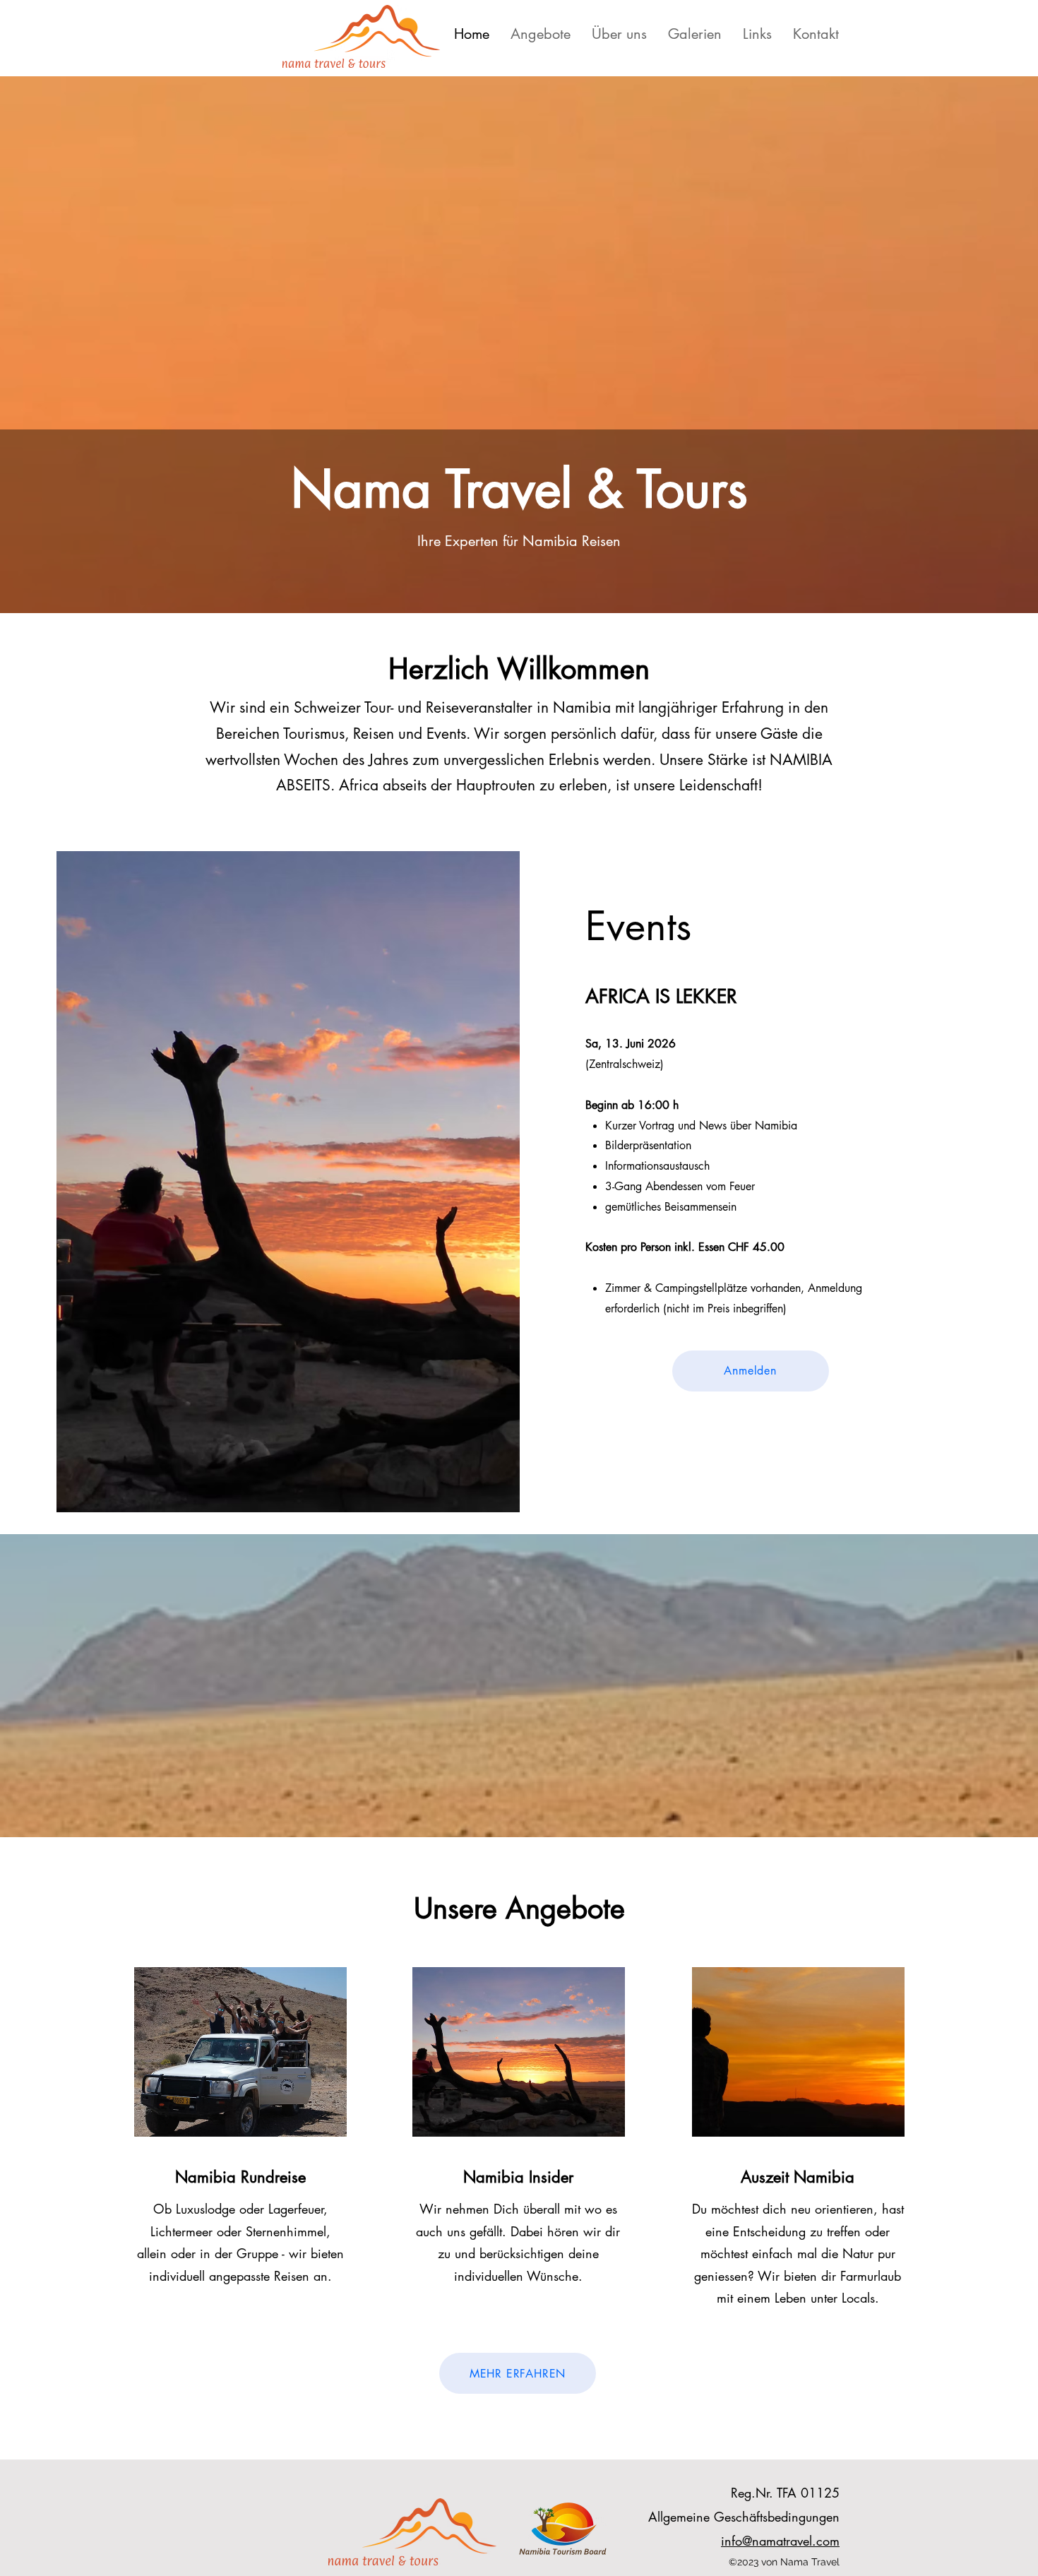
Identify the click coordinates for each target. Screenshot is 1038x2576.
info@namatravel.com (780, 2541)
